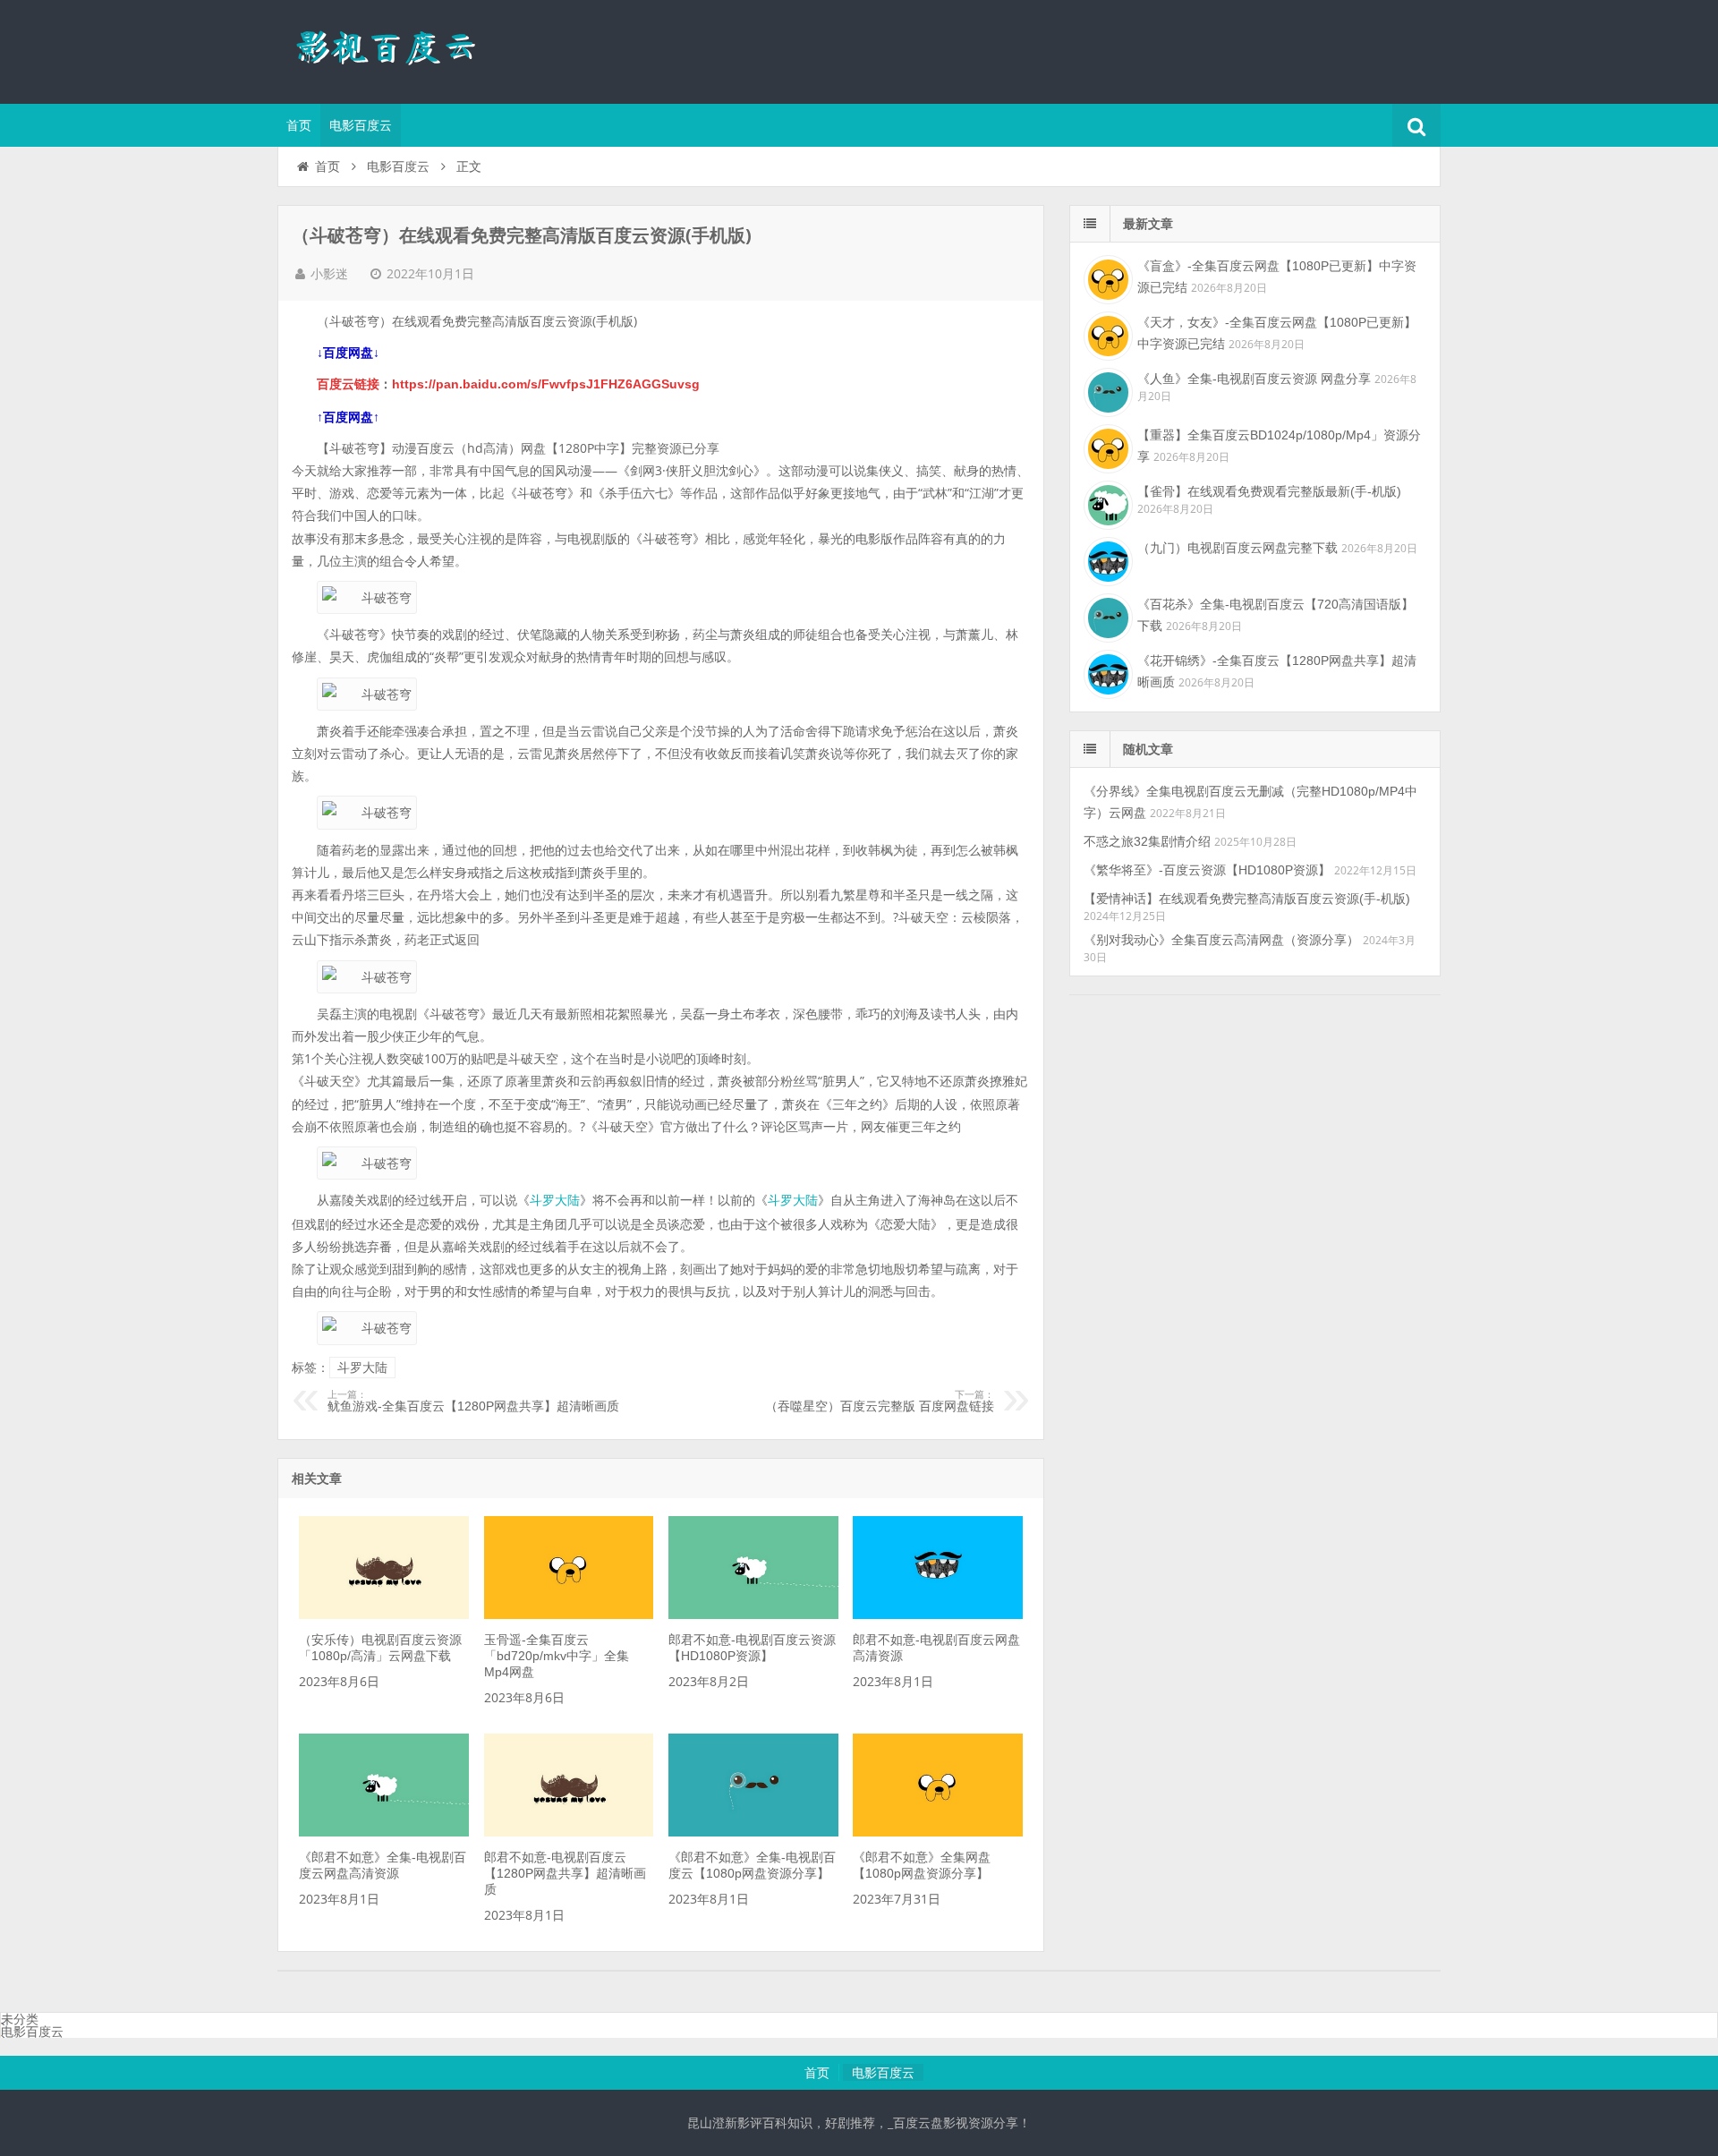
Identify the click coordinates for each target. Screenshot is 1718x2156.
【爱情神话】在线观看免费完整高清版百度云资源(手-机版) (1247, 899)
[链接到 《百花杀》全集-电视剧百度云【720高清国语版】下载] (1106, 616)
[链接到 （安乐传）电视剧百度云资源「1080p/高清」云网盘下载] (384, 1615)
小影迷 (329, 274)
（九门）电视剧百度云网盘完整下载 (1237, 548)
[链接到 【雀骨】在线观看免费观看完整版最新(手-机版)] (1106, 503)
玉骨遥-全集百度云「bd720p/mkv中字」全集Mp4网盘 (557, 1656)
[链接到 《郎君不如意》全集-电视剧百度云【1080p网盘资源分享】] (753, 1832)
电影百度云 (361, 125)
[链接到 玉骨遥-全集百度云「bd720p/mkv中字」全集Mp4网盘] (569, 1615)
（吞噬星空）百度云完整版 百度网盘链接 (880, 1402)
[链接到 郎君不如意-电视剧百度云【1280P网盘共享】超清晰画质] (569, 1832)
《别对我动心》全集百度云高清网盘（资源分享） (1221, 940)
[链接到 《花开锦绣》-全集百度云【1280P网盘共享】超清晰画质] (1106, 672)
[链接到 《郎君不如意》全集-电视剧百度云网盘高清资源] (384, 1832)
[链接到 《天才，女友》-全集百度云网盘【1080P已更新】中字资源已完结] (1106, 334)
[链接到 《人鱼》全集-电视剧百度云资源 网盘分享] (1106, 390)
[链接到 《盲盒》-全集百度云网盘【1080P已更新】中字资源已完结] (1106, 277)
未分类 (20, 2019)
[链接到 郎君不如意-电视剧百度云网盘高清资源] (938, 1615)
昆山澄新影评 (394, 49)
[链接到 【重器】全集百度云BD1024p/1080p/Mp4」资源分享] (1106, 447)
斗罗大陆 (555, 1200)
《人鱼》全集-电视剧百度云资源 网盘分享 (1254, 379)
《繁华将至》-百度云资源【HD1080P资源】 (1207, 870)
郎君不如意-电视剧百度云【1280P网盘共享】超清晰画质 (565, 1873)
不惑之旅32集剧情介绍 (1147, 841)
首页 (299, 125)
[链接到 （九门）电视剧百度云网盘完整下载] (1106, 559)
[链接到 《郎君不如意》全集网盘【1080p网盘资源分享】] (938, 1832)
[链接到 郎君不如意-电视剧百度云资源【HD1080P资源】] (753, 1615)
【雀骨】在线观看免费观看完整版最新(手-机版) (1269, 491)
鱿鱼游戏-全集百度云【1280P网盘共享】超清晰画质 (473, 1402)
